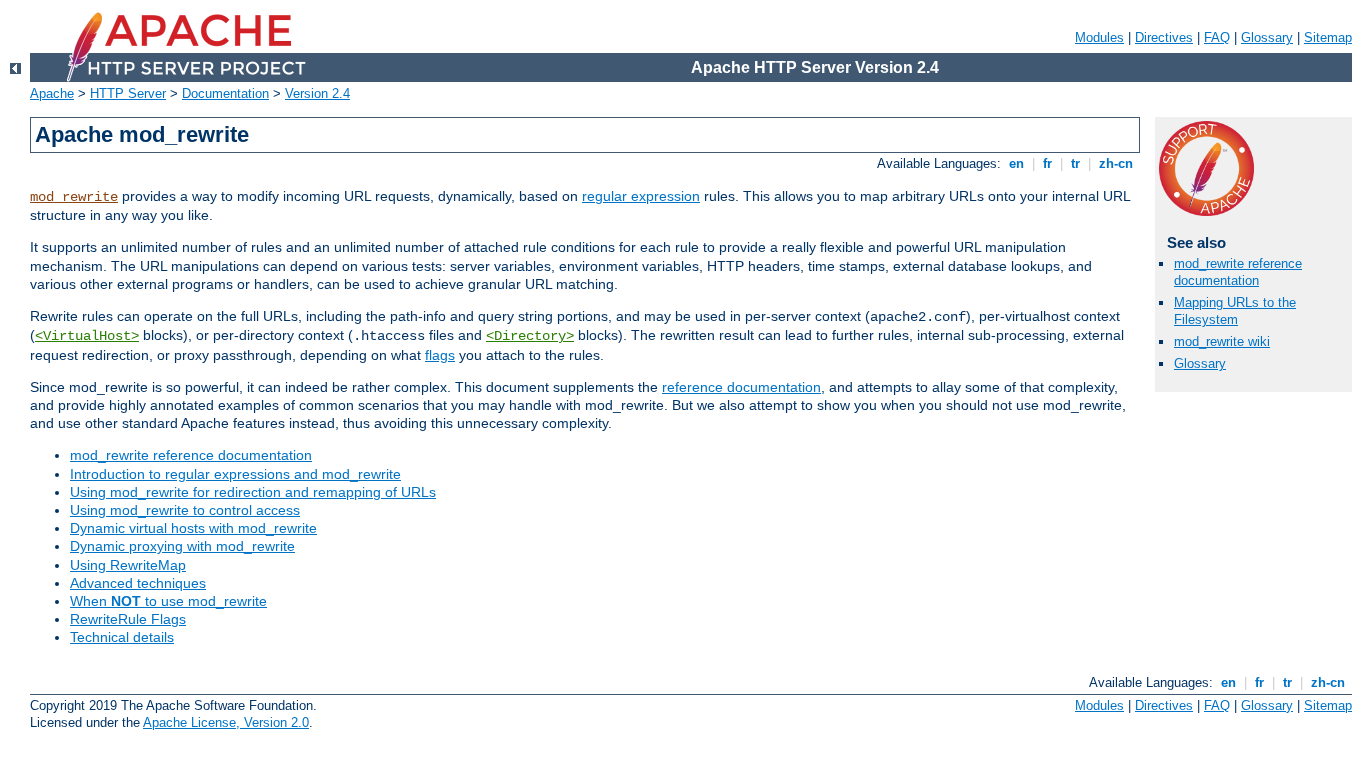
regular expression (641, 196)
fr (1047, 163)
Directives (1164, 37)
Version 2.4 (317, 93)
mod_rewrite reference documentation (191, 455)
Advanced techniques (138, 583)
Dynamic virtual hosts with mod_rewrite (193, 528)
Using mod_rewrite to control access (185, 510)
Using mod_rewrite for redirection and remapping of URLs (253, 492)
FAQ (1217, 37)
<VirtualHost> (87, 336)
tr (1075, 163)
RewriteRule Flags (128, 619)
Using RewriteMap (128, 565)
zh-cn (1116, 163)
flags (440, 355)
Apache (52, 93)
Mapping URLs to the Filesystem (1235, 311)
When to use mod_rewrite (168, 601)
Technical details (122, 637)
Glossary (1267, 37)
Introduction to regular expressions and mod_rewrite (235, 474)
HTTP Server (128, 93)
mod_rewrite (74, 197)
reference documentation (741, 387)
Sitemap (1328, 37)
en (1016, 163)
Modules (1099, 37)
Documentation (225, 93)
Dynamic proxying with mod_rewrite (182, 546)
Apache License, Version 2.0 (226, 722)
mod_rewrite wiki (1222, 341)
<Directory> (530, 336)
